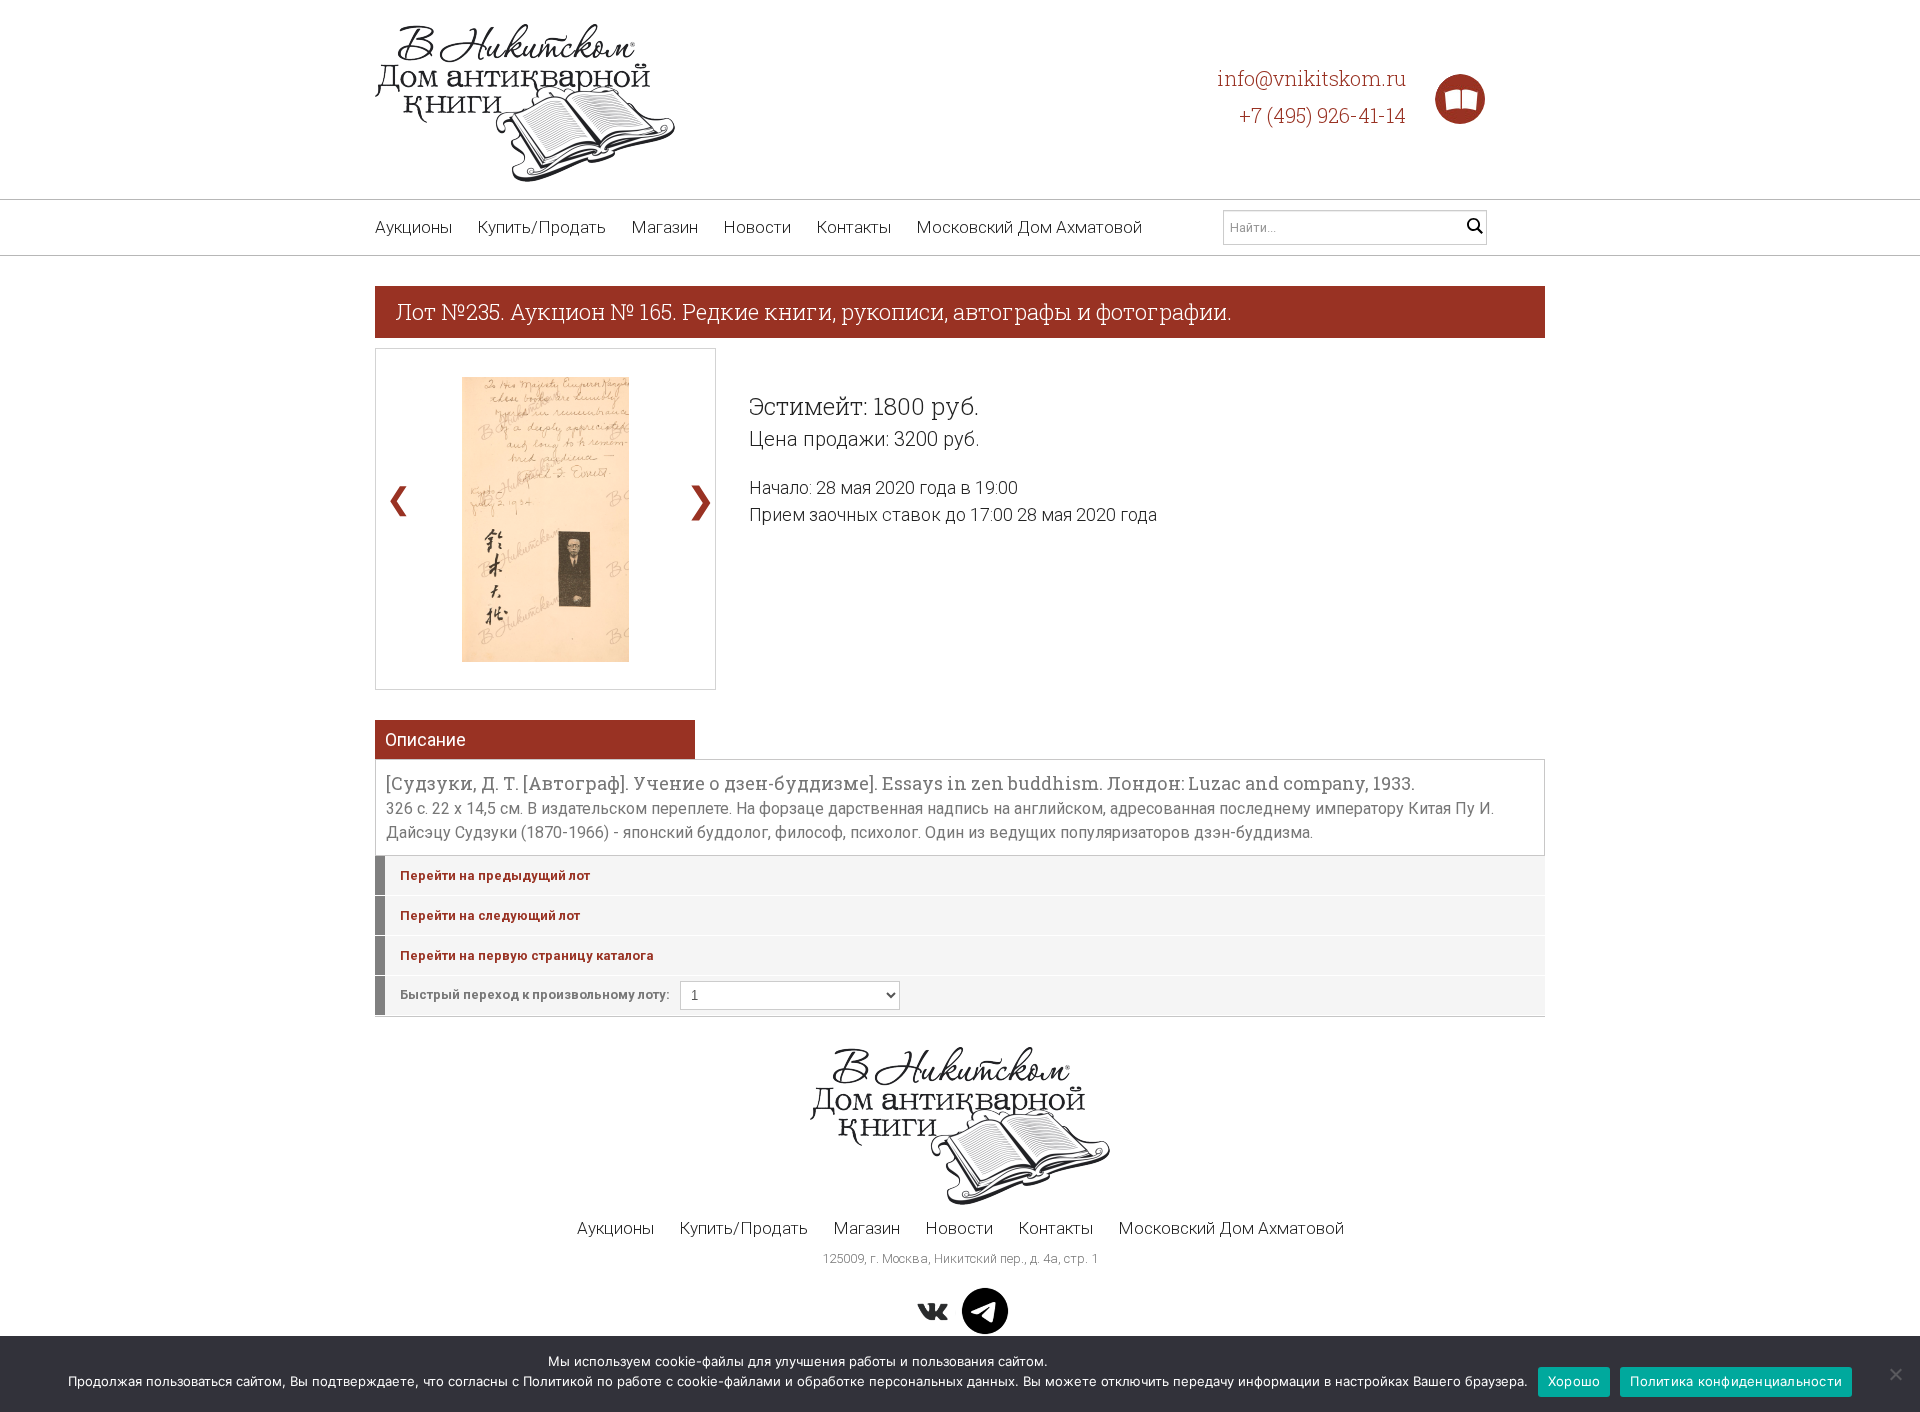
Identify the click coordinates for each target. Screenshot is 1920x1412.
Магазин (664, 227)
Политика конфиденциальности (1736, 1381)
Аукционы (413, 227)
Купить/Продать (541, 227)
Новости (757, 227)
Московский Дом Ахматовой (1029, 227)
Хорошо (1574, 1381)
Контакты (853, 227)
